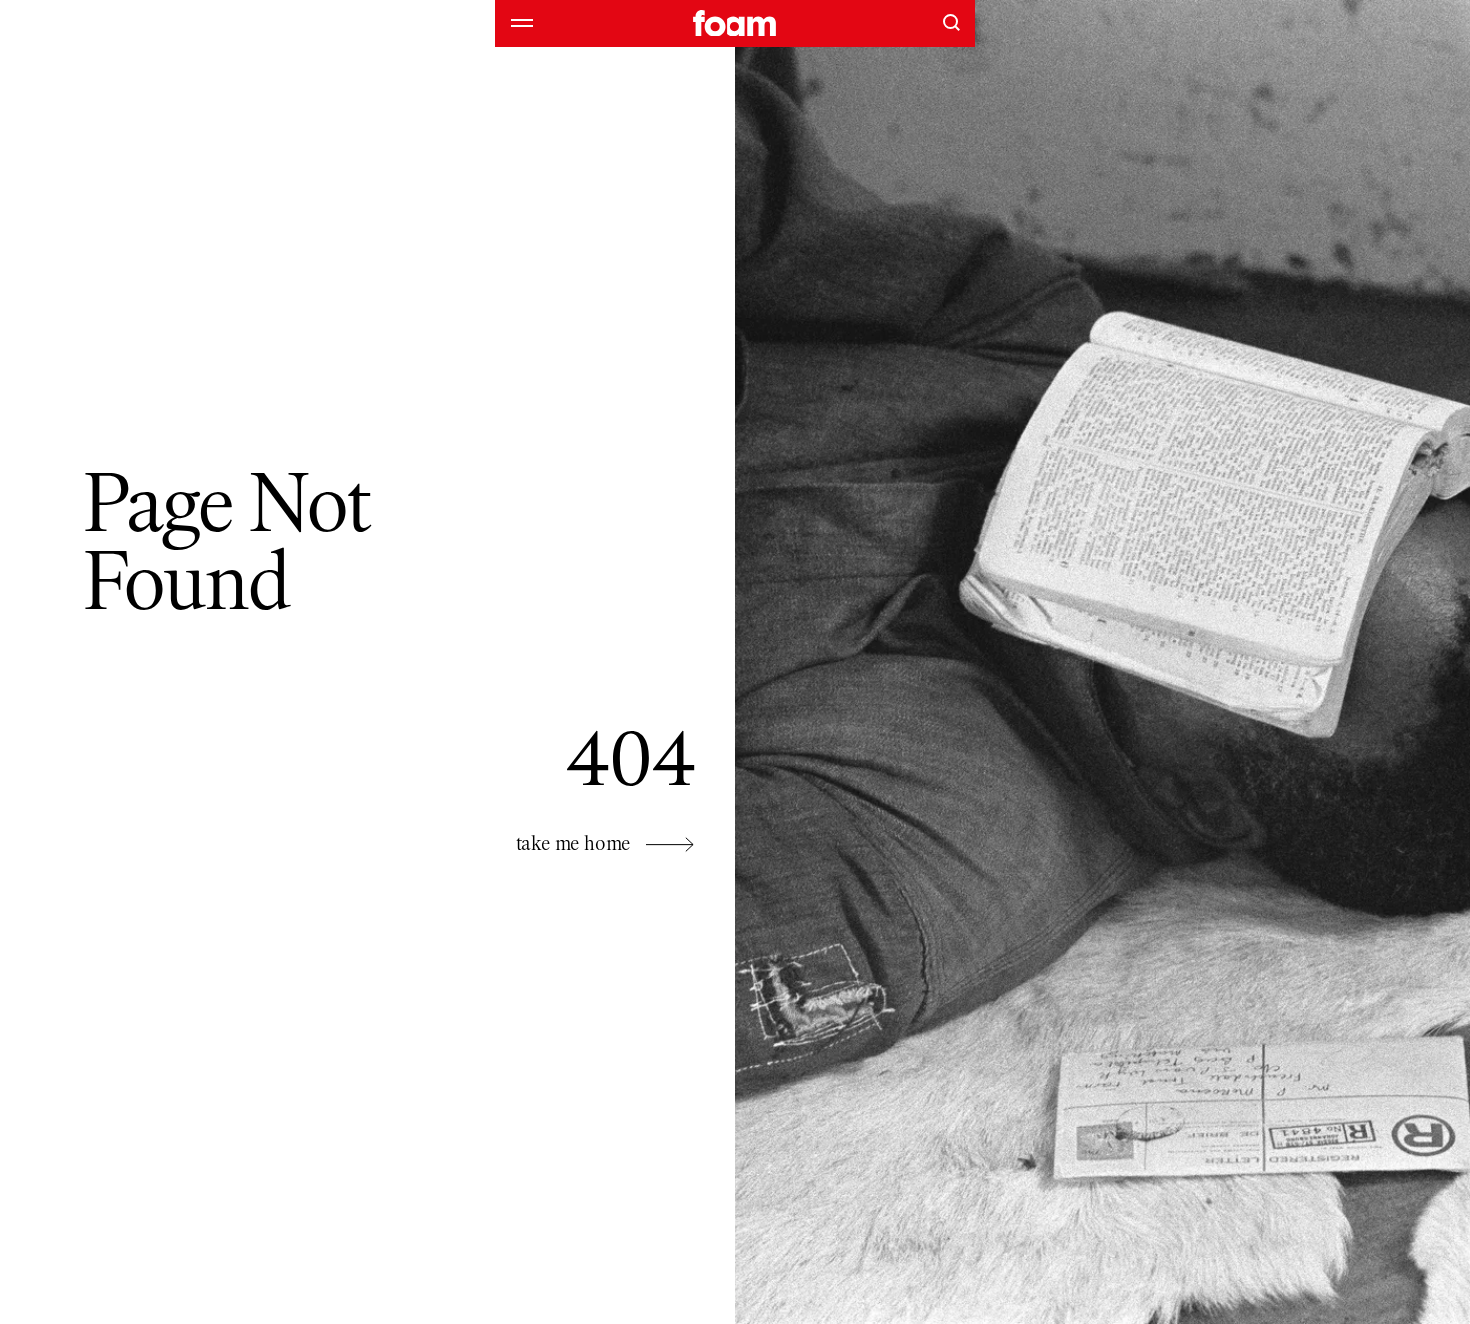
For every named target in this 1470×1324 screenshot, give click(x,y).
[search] (951, 22)
